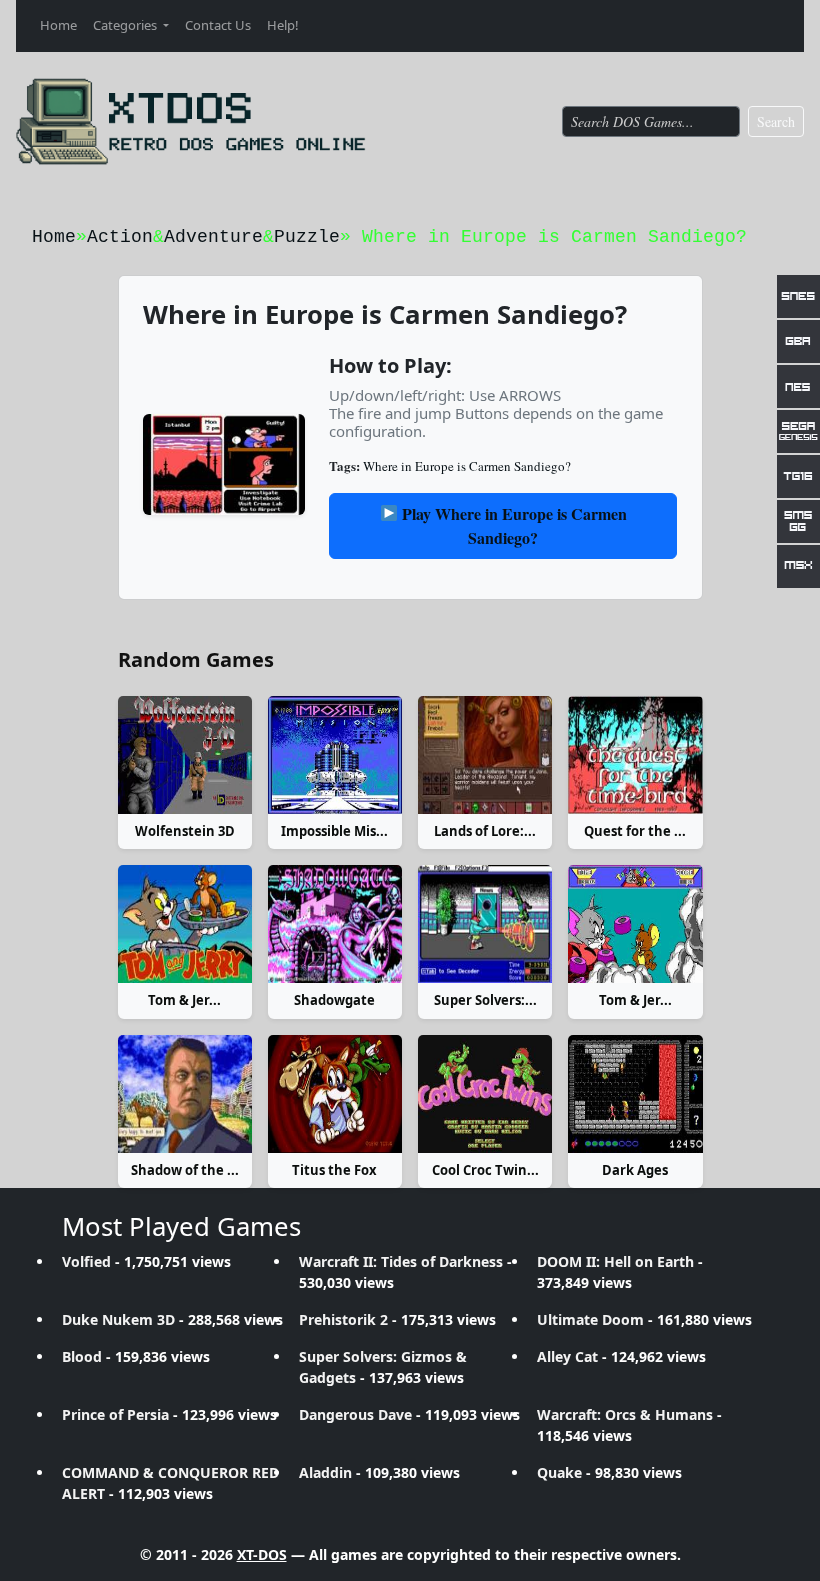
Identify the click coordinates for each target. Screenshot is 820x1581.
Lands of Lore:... (485, 831)
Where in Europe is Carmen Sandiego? (467, 466)
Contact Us (218, 25)
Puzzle (307, 237)
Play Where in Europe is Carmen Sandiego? (512, 525)
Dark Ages (635, 1170)
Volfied (86, 1261)
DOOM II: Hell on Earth (615, 1261)
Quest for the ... (635, 831)
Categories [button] (126, 25)
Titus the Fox (334, 1170)
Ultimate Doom (590, 1319)
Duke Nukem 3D (118, 1319)
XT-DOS (262, 1554)
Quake (559, 1472)
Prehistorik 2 (343, 1319)
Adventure (213, 237)
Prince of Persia (115, 1414)
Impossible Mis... (334, 831)
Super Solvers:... (485, 1000)
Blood (82, 1356)
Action (120, 237)
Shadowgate (334, 1000)
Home (58, 25)
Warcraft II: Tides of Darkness (401, 1261)
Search (776, 121)
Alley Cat (567, 1356)
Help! (283, 25)
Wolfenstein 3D (185, 831)
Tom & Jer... (184, 1000)
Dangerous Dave (355, 1414)
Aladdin (325, 1472)
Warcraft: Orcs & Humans (625, 1414)
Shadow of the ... (185, 1170)
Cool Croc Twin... (485, 1170)
